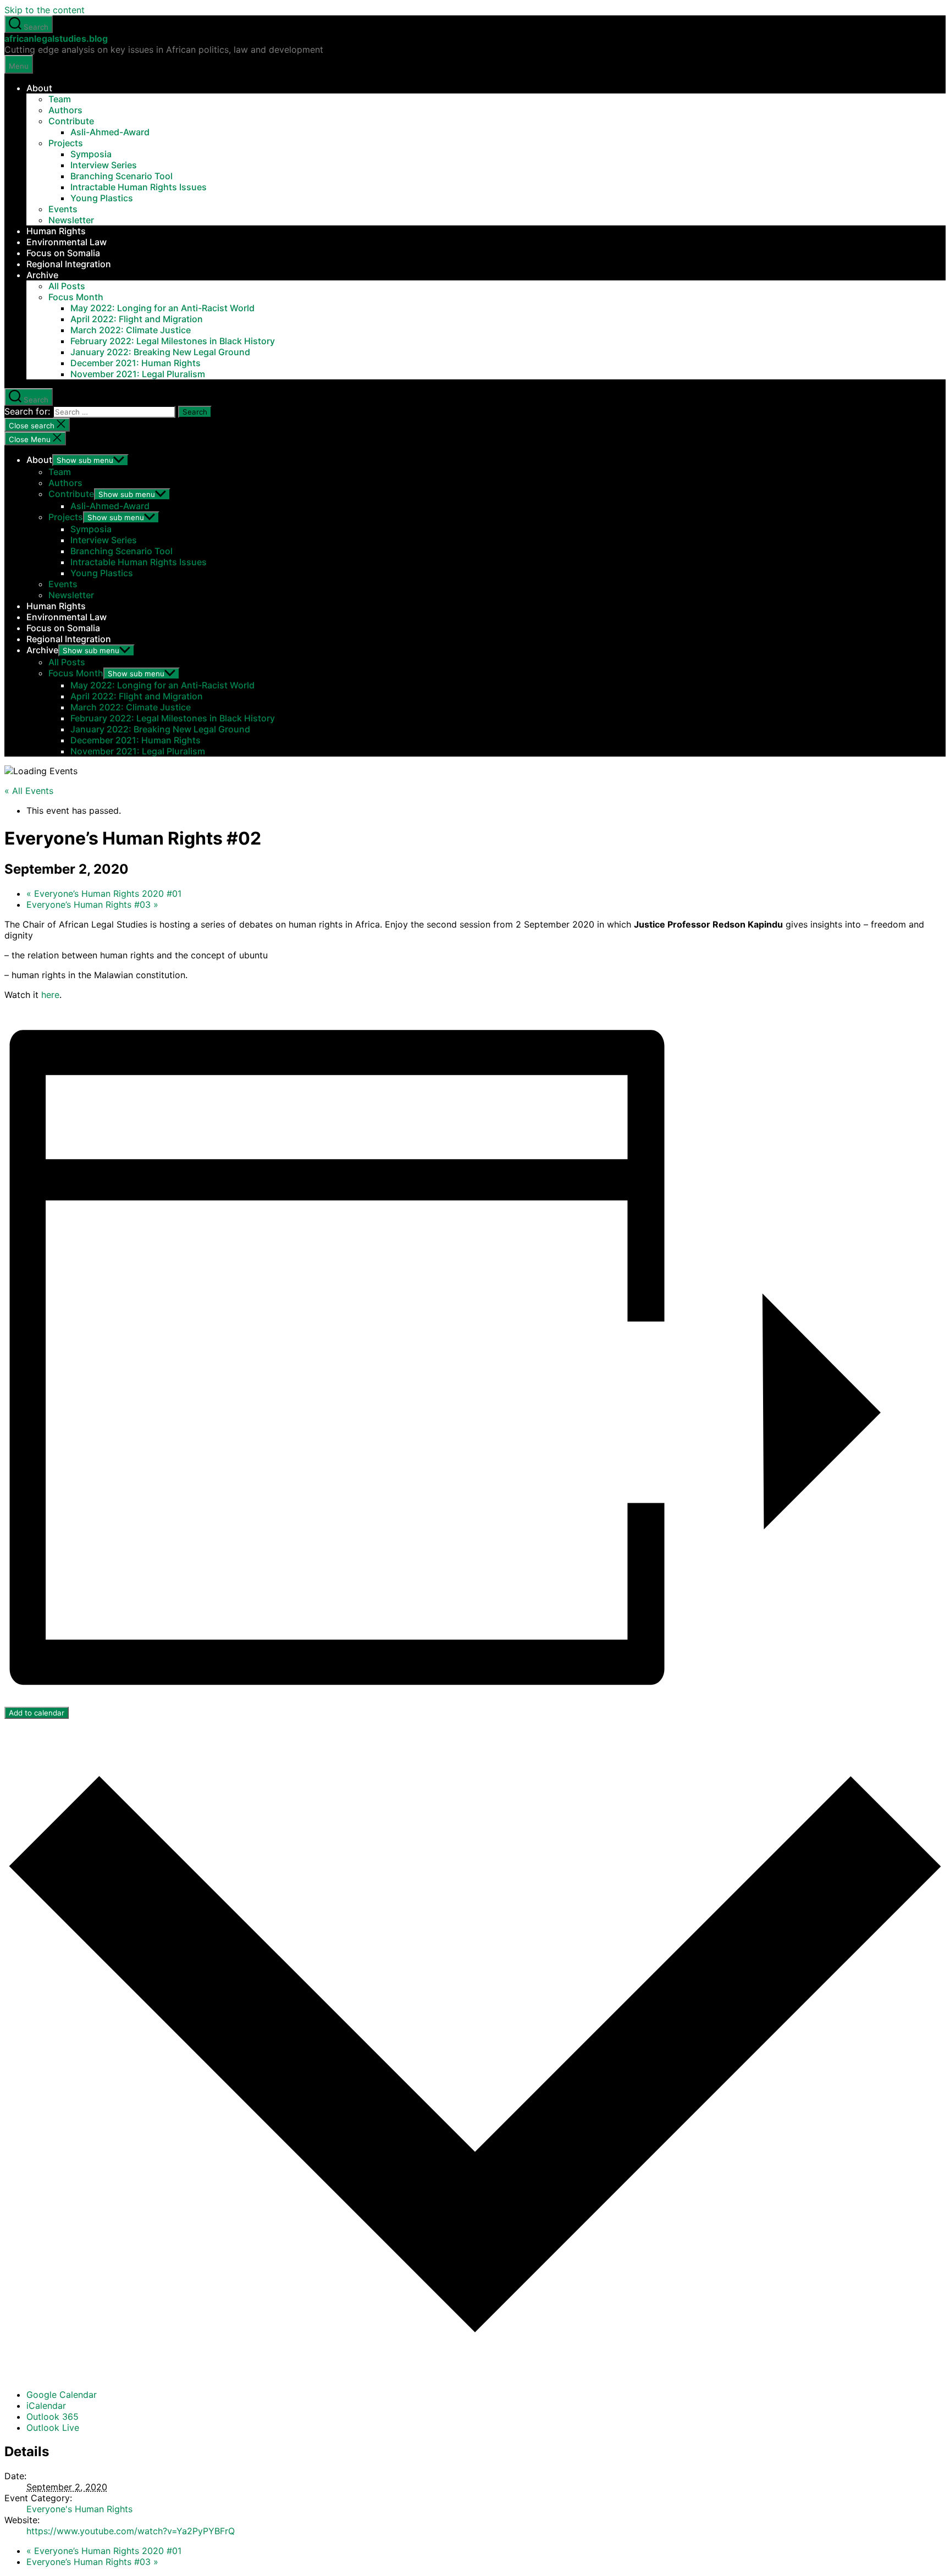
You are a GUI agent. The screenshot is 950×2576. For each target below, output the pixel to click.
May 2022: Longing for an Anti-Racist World (162, 308)
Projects (66, 143)
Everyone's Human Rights (79, 2509)
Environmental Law (67, 242)
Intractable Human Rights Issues (139, 187)
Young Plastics (102, 198)
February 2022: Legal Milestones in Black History (173, 341)
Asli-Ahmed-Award (110, 132)
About (39, 88)
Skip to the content (45, 10)
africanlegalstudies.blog (56, 38)
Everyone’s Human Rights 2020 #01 (104, 893)
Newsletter (71, 220)
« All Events (29, 791)
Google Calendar (62, 2395)
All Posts (67, 286)
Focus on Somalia (63, 253)
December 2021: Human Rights (136, 363)
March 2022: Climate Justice (131, 330)
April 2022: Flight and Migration (137, 319)
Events (63, 209)
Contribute (71, 121)
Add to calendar (37, 1713)
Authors (65, 110)
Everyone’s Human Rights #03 (92, 904)
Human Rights (56, 231)
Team (60, 99)
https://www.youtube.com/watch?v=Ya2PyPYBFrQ (131, 2531)
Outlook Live (53, 2428)
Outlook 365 (53, 2417)
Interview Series (104, 165)
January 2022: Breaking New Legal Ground (160, 352)
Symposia (91, 154)
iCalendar (46, 2406)
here (50, 995)
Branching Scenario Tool (121, 176)
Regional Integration (69, 264)
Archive (42, 275)
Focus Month (76, 297)
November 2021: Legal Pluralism (138, 374)
